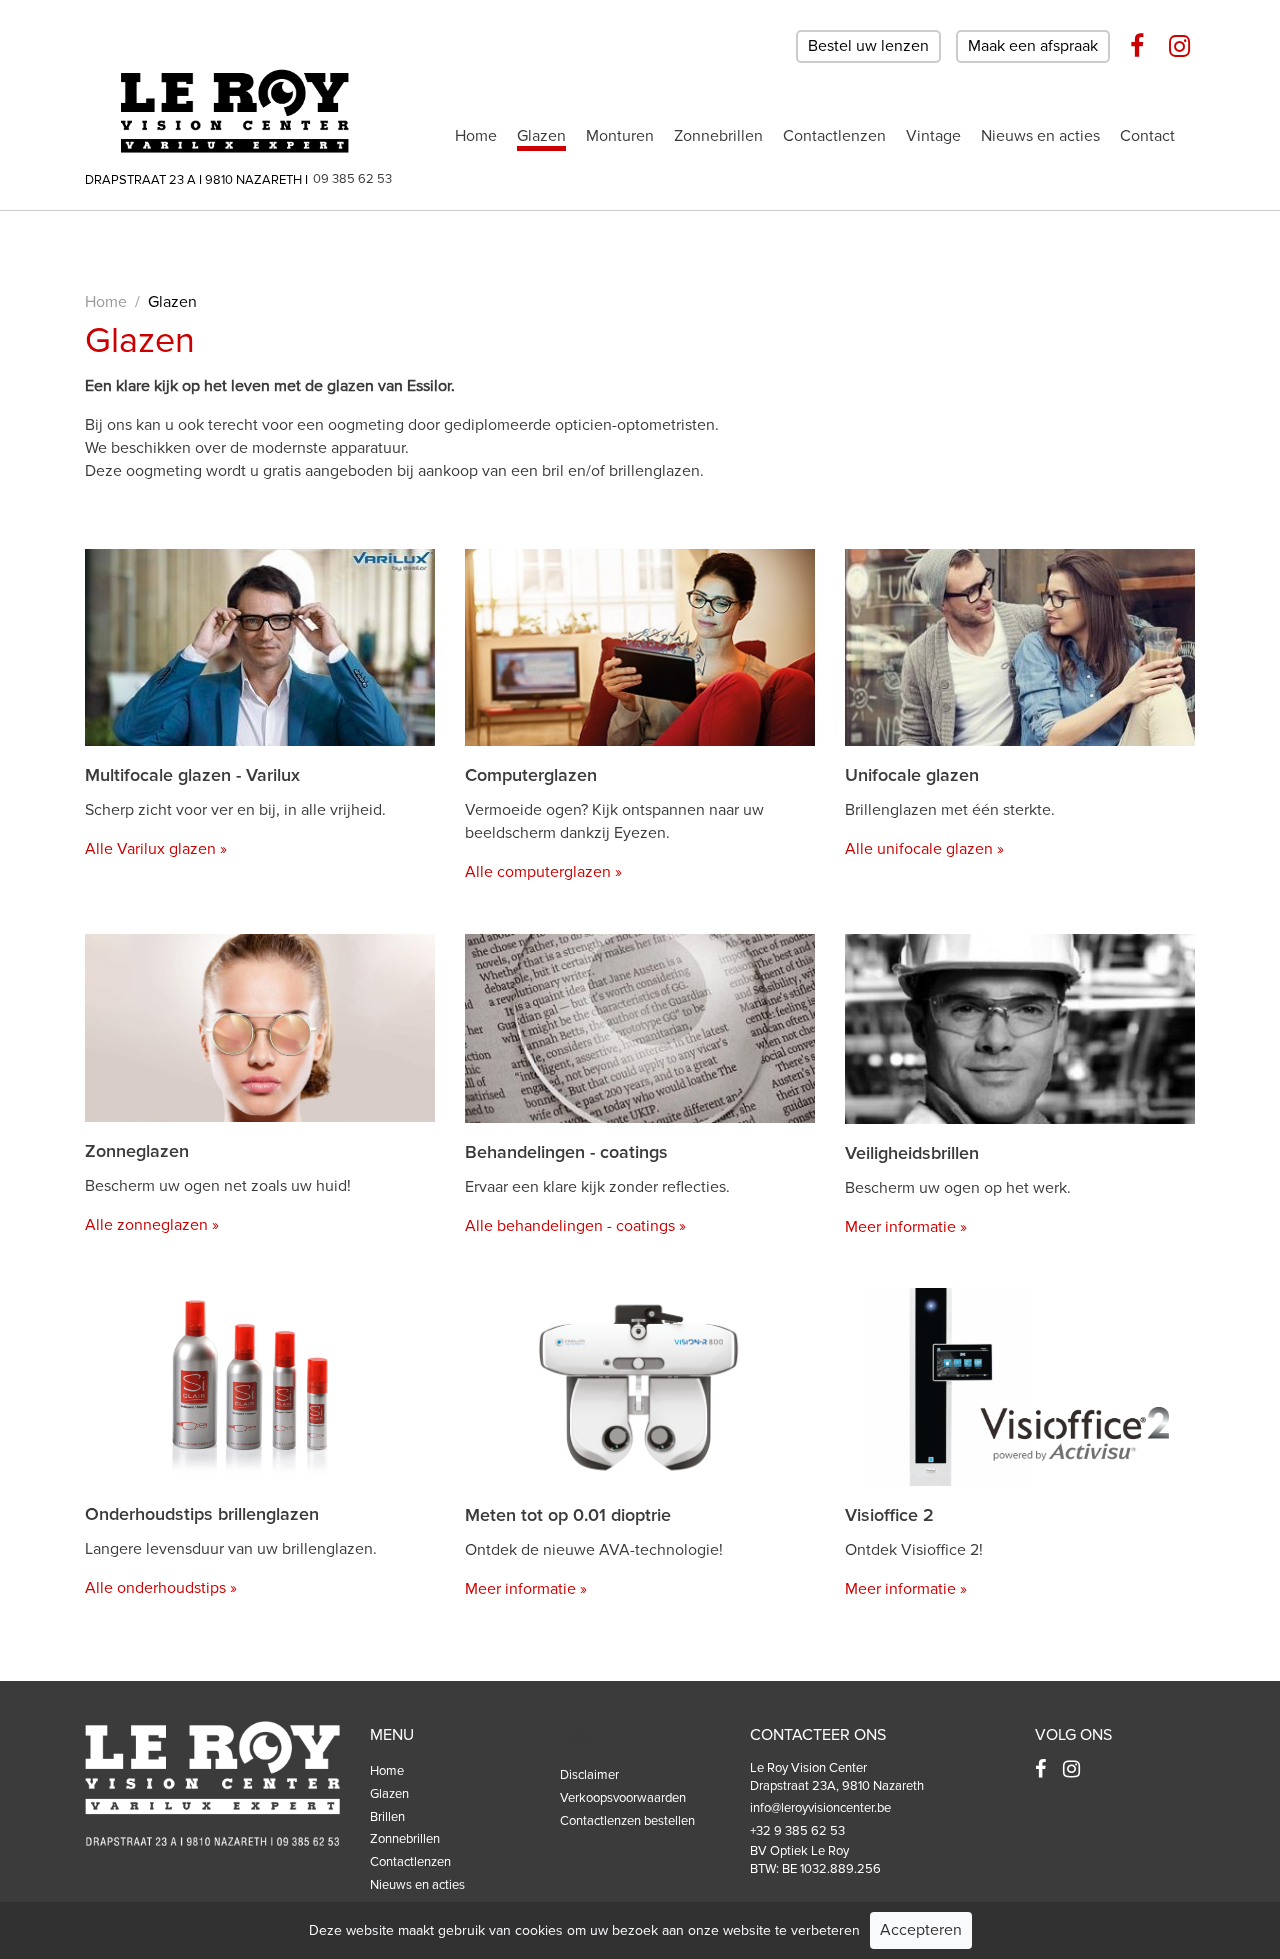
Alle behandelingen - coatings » (575, 1226)
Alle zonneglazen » (152, 1225)
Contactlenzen (834, 136)
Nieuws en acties (1040, 136)
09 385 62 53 (352, 179)
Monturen (620, 136)
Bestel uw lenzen (868, 46)
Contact (1147, 136)
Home (476, 136)
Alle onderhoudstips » (161, 1588)
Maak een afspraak (1033, 46)
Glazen (541, 136)
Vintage (933, 136)
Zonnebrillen (718, 136)
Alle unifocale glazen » (924, 849)
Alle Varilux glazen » (156, 849)
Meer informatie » (906, 1227)
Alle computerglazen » (543, 872)
